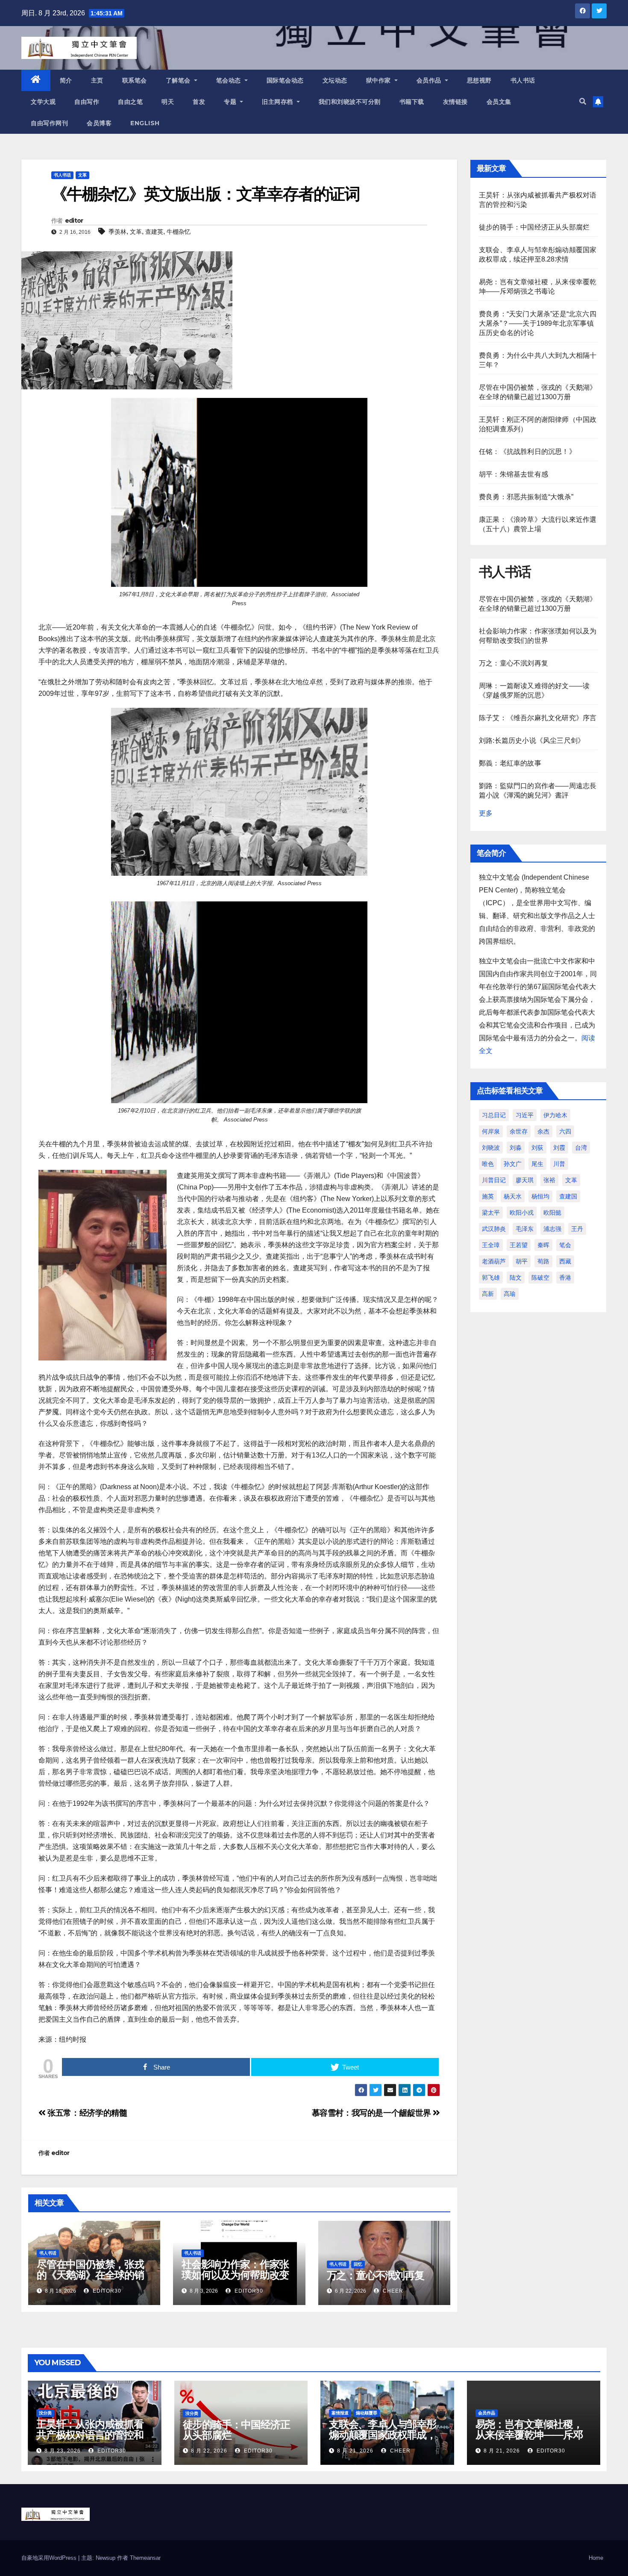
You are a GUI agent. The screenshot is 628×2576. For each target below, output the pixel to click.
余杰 (543, 1131)
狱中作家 (380, 80)
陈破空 (540, 1278)
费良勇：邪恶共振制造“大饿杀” (526, 497)
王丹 (577, 1229)
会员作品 (430, 80)
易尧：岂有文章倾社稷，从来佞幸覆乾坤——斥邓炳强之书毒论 (529, 2435)
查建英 (154, 232)
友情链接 (455, 102)
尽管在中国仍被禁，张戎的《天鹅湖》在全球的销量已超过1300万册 (90, 2275)
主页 (97, 80)
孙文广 (513, 1164)
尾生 (537, 1164)
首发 (199, 102)
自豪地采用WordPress (50, 2558)
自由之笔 (130, 102)
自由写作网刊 (49, 123)
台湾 (581, 1148)
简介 (66, 80)
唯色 (488, 1164)
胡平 (522, 1261)
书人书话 (523, 80)
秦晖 (543, 1245)
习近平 (525, 1115)
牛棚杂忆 (179, 232)
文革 (82, 175)
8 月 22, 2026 (209, 2451)
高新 (488, 1294)
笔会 (565, 1245)
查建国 (568, 1196)
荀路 (543, 1261)
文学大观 (43, 102)
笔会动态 (230, 80)
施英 (488, 1196)
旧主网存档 (278, 102)
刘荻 (537, 1148)
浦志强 (552, 1229)
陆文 (516, 1278)
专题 (231, 102)
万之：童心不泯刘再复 (376, 2275)
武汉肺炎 (494, 1229)
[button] (583, 102)
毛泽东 (525, 1229)
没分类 (45, 2413)
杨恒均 (540, 1196)
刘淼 (516, 1148)
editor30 (106, 2291)
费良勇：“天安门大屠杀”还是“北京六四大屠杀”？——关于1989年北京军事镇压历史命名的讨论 (538, 323)
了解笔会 (179, 80)
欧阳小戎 (522, 1213)
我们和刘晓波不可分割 (350, 102)
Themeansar (145, 2558)
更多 (486, 813)
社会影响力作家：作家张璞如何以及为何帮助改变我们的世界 (235, 2275)
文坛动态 (335, 80)
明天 (168, 102)
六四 (565, 1131)
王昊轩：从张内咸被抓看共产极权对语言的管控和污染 (90, 2435)
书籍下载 (412, 102)
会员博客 (99, 123)
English (145, 123)
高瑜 (510, 1294)
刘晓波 (491, 1148)
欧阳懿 (552, 1213)
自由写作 (87, 102)
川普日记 (494, 1180)
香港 (565, 1278)
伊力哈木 (555, 1115)
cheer (392, 2291)
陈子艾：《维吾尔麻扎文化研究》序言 (538, 718)
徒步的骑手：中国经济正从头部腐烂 (534, 227)
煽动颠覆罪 (367, 2413)
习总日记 (494, 1115)
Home (596, 2558)
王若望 (519, 1245)
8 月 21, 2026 (355, 2451)
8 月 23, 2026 (63, 2451)
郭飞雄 (491, 1278)
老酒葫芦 (494, 1261)
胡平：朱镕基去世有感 (514, 474)
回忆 (358, 2264)
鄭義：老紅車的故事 (510, 763)
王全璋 (491, 1245)
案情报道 (340, 2413)
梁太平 (491, 1213)
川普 (559, 1164)
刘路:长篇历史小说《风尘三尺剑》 (532, 740)
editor (74, 221)
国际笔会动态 (285, 80)
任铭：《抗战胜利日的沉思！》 (527, 452)
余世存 (519, 1131)
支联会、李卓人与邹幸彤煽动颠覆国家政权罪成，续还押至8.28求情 (383, 2435)
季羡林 (117, 232)
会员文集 (499, 102)
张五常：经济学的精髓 (86, 2113)
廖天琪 (525, 1180)
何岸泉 (491, 1131)
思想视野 (479, 80)
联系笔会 (135, 80)
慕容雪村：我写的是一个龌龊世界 (373, 2113)
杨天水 (513, 1196)
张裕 (549, 1180)
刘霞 (559, 1148)
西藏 (565, 1261)
